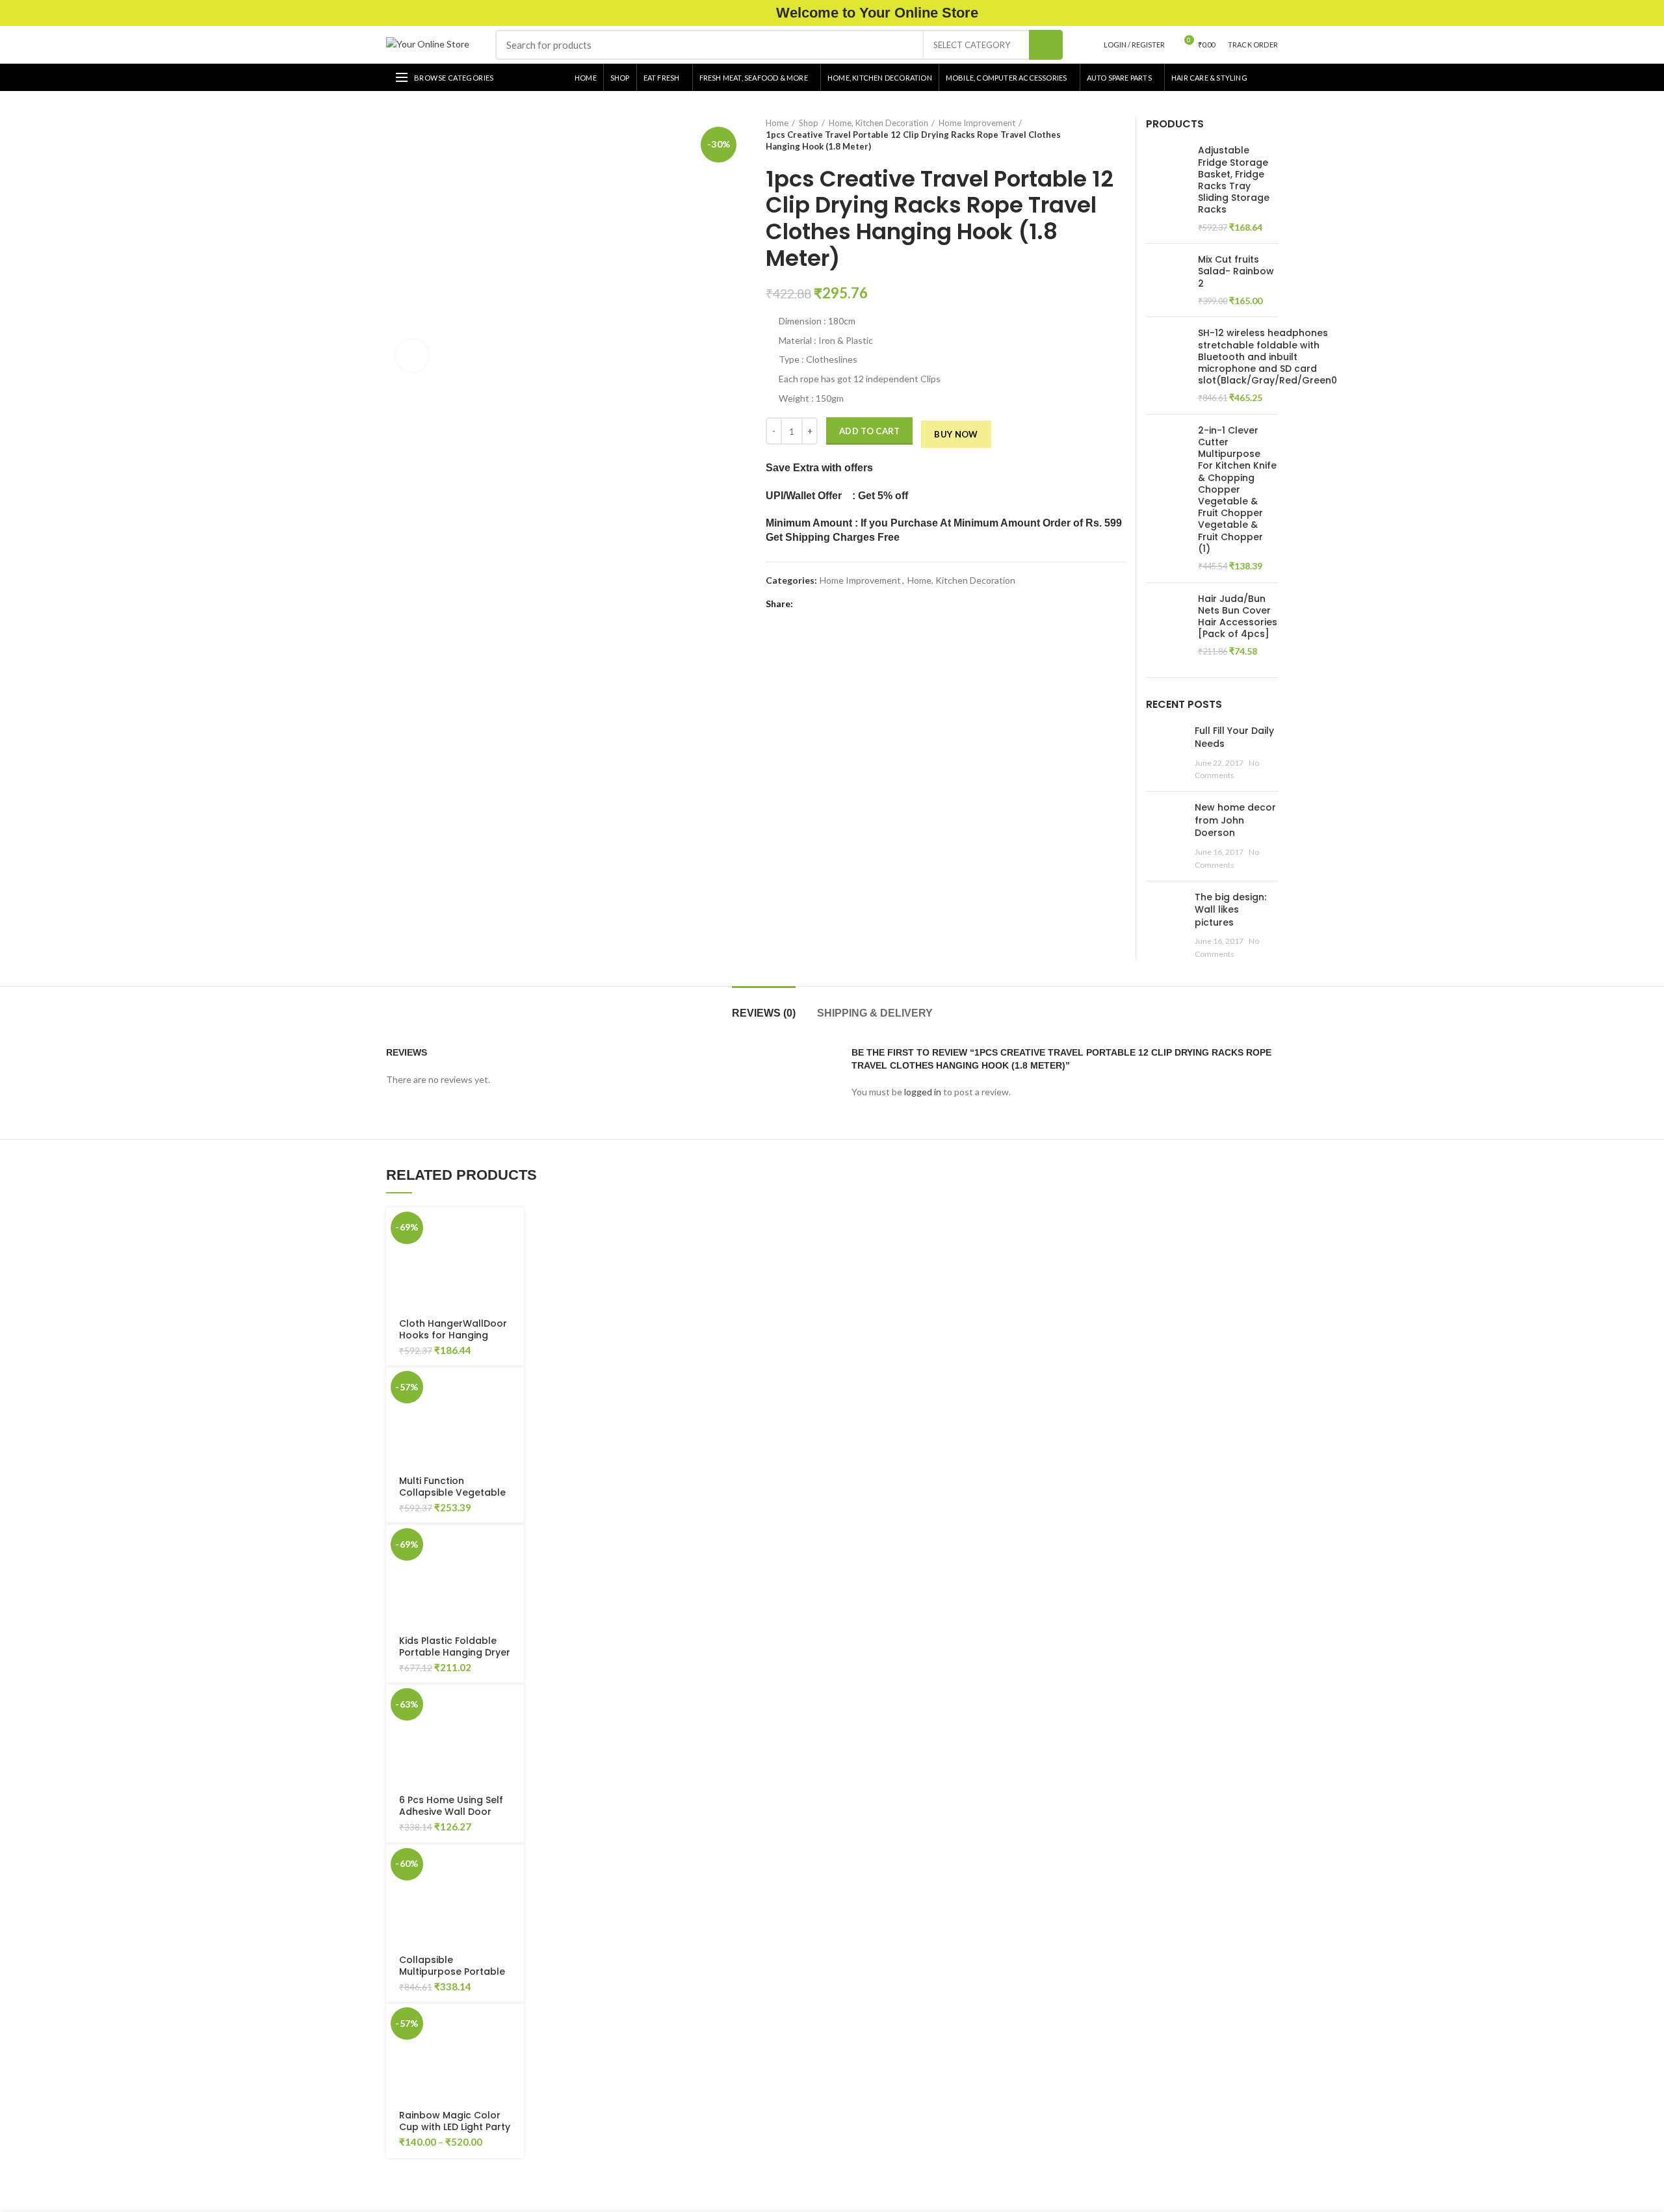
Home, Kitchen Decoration (878, 123)
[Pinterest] (836, 604)
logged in (923, 1092)
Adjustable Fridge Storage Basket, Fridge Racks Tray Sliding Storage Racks (1234, 180)
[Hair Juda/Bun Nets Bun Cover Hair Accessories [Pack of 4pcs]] (1167, 625)
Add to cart (869, 431)
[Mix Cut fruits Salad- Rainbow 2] (1167, 280)
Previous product (1093, 135)
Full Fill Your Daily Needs (1234, 737)
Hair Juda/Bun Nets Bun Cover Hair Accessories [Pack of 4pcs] (1238, 617)
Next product (1119, 135)
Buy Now (956, 434)
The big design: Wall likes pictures (1230, 910)
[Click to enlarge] (412, 356)
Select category (972, 45)
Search (1046, 45)
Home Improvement (977, 123)
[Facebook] (806, 604)
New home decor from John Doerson (1235, 820)
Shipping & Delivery (875, 1013)
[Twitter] (821, 604)
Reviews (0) (764, 1013)
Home (777, 123)
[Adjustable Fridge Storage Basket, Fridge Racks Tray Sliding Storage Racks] (1167, 189)
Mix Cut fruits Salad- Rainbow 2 (1236, 271)
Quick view (436, 1257)
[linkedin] (851, 604)
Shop (809, 123)
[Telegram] (865, 604)
